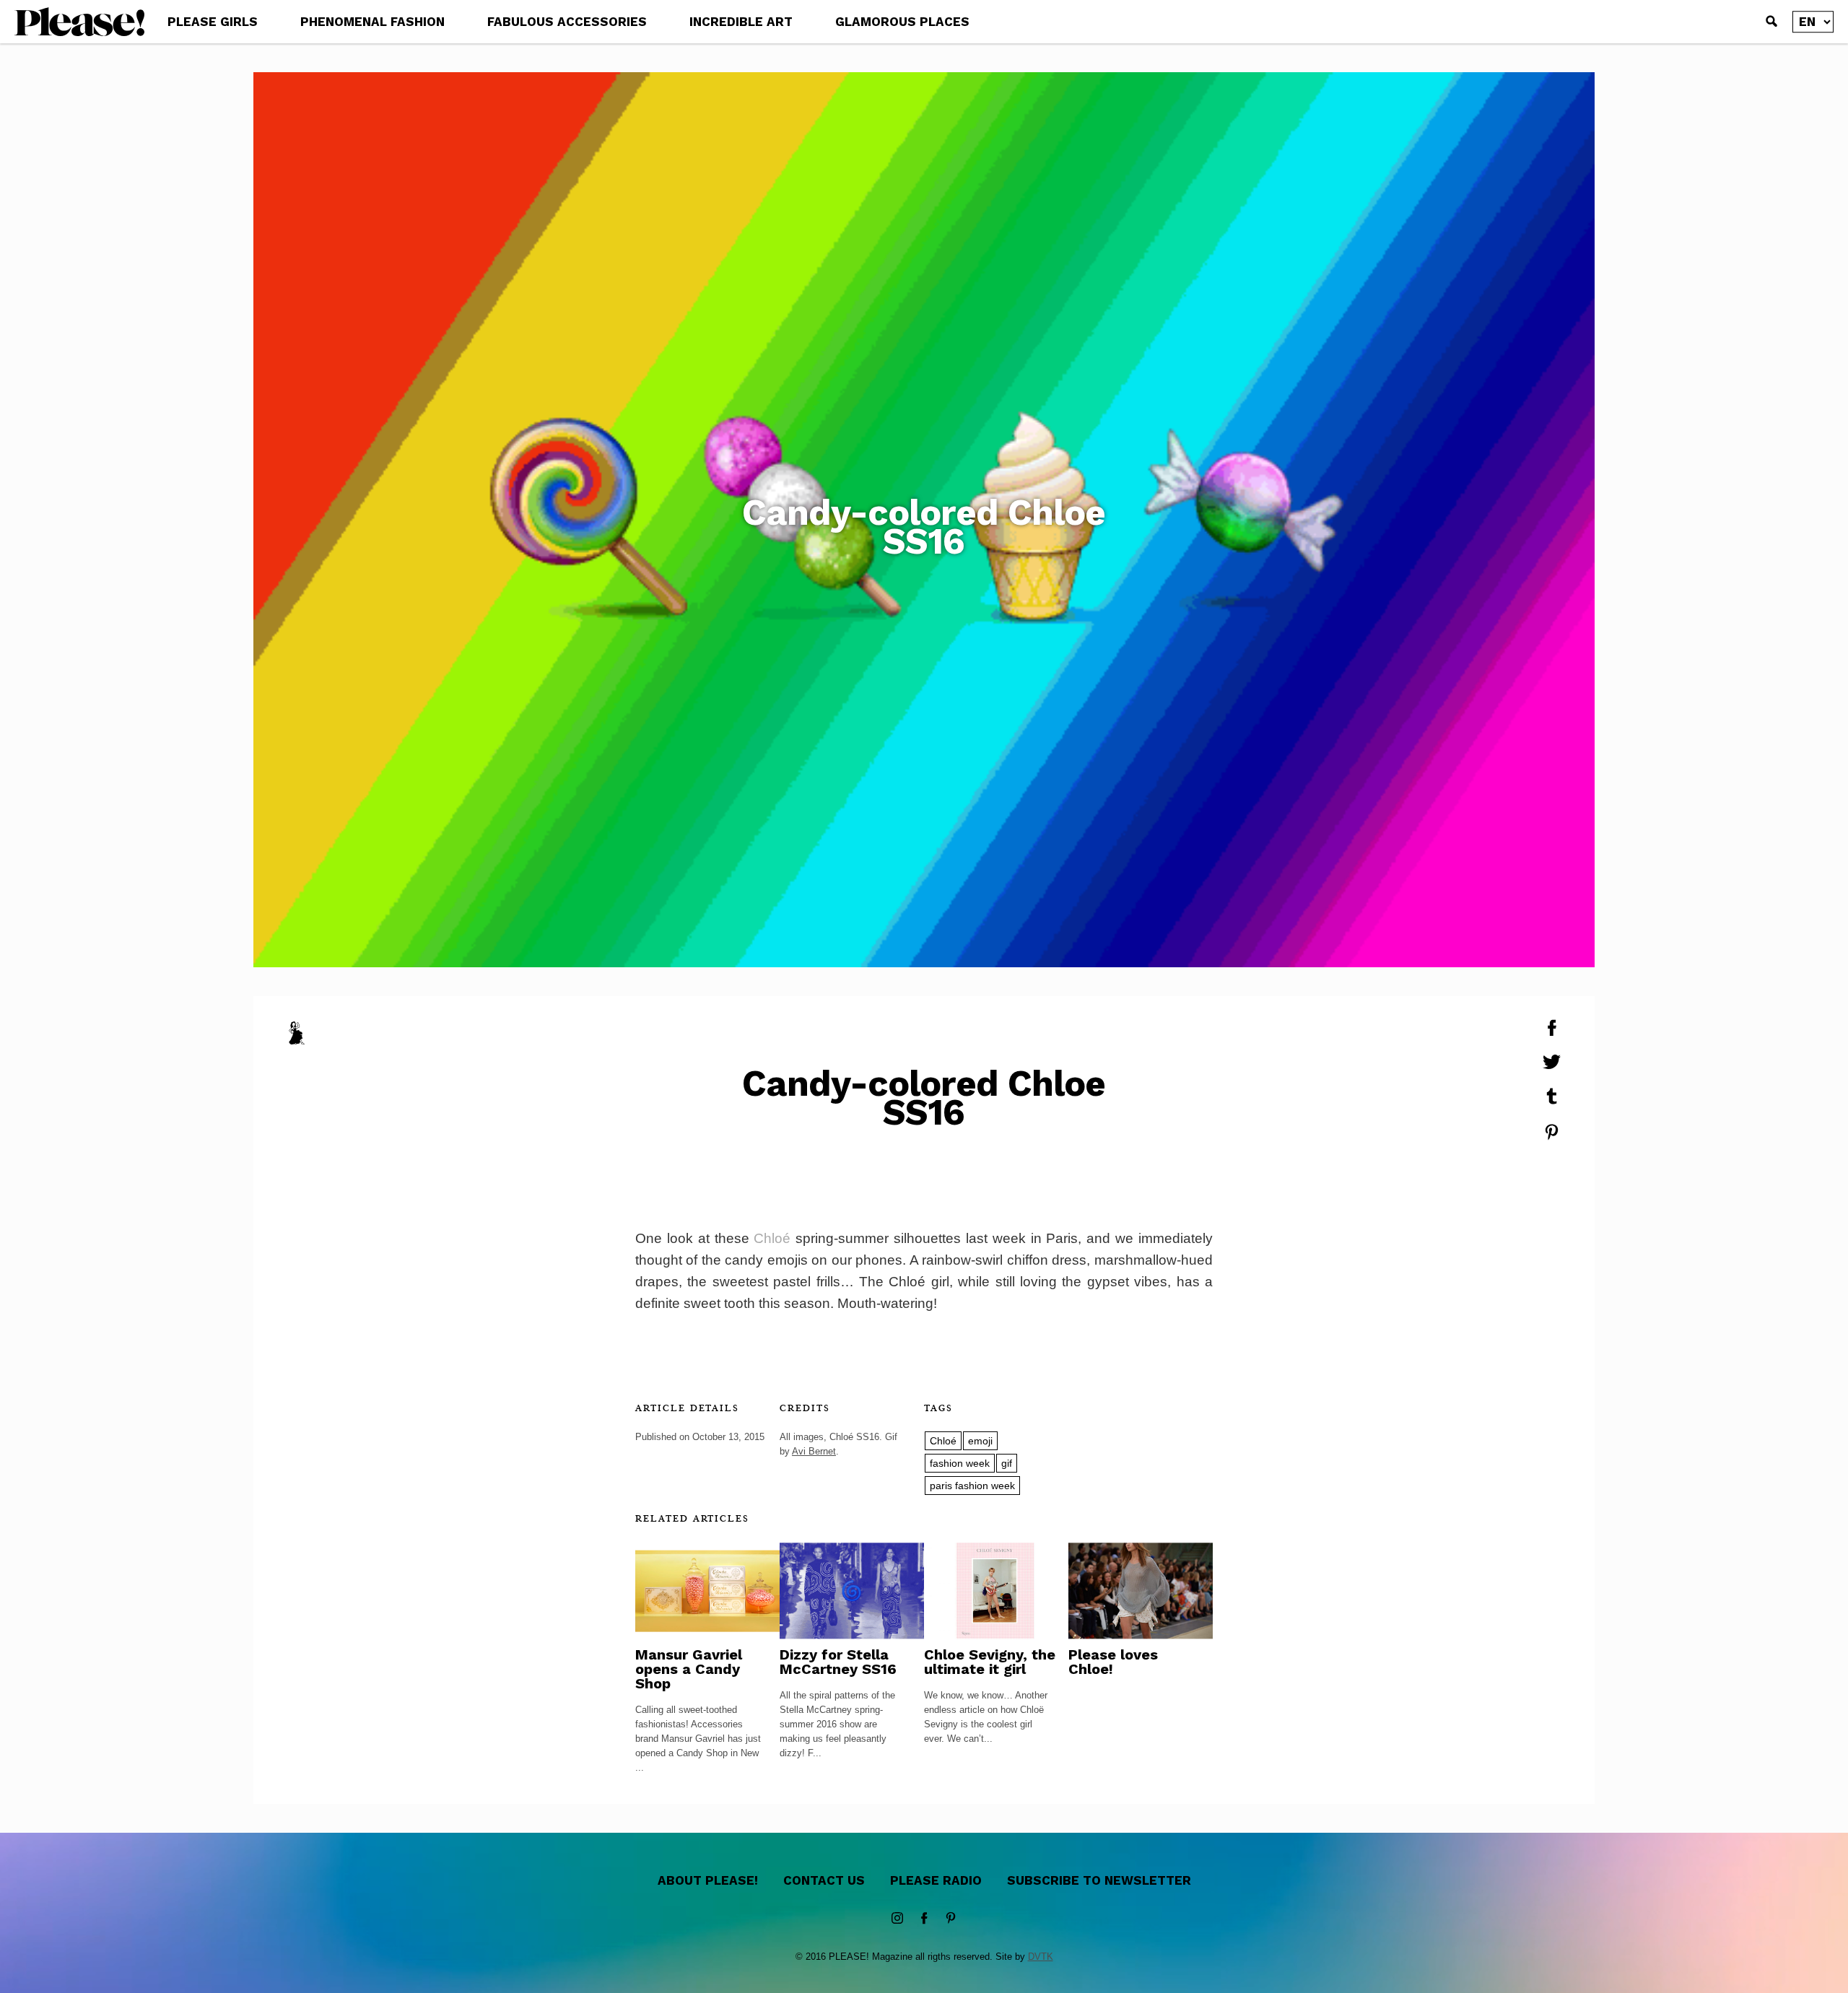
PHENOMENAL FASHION (372, 22)
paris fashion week (972, 1486)
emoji (980, 1441)
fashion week (960, 1463)
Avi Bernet (814, 1451)
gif (1007, 1463)
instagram (897, 1919)
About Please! (708, 1880)
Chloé (772, 1238)
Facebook (924, 1919)
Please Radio (936, 1880)
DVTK (1041, 1957)
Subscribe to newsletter (1099, 1880)
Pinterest (951, 1919)
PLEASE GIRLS (213, 22)
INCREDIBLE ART (741, 22)
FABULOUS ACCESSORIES (567, 22)
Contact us (824, 1880)
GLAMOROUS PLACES (902, 22)
